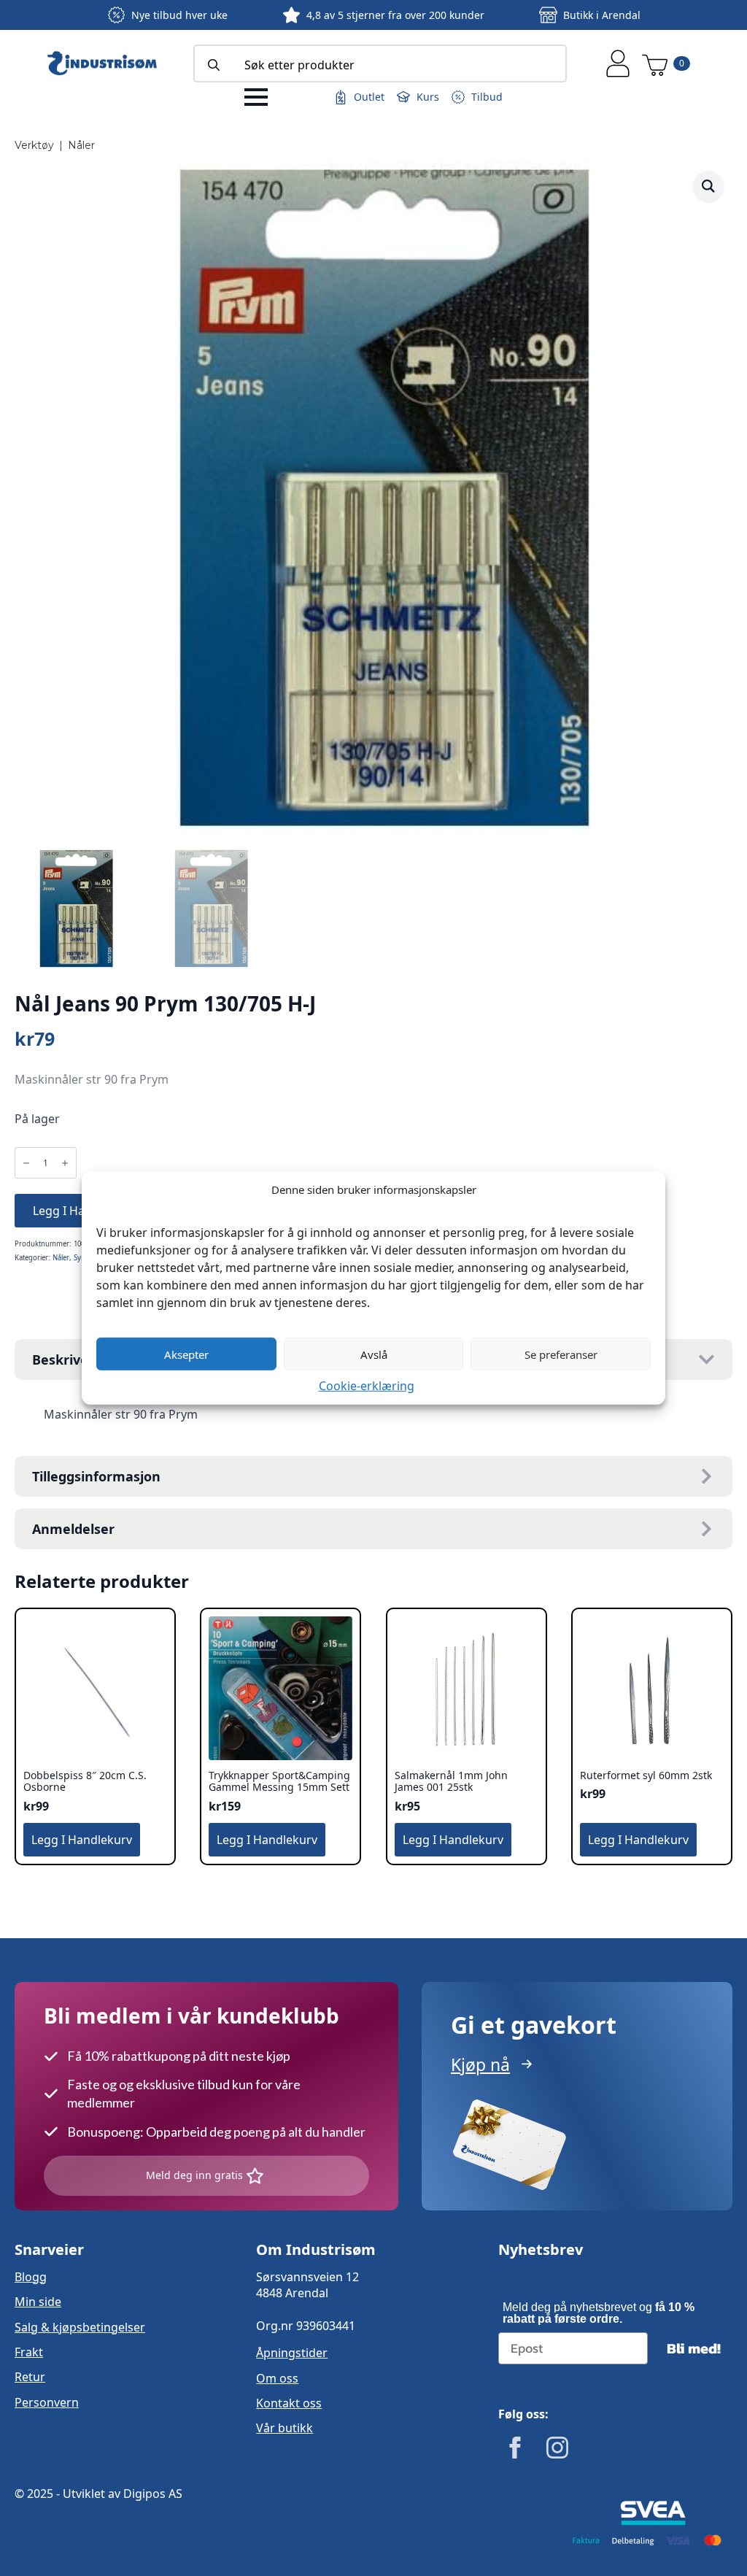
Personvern (47, 2402)
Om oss (277, 2378)
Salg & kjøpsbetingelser (80, 2327)
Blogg (31, 2277)
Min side (38, 2302)
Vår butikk (285, 2428)
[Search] (214, 65)
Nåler (81, 145)
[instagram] (557, 2448)
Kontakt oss (289, 2403)
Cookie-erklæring (367, 1386)
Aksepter (186, 1354)
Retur (30, 2377)
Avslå (374, 1354)
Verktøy (34, 145)
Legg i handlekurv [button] (82, 1840)
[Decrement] (26, 1164)
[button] (708, 186)
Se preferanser (561, 1354)
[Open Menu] (256, 97)
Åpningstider (292, 2353)
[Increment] (65, 1164)
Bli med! (694, 2348)
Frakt (29, 2352)
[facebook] (515, 2448)
